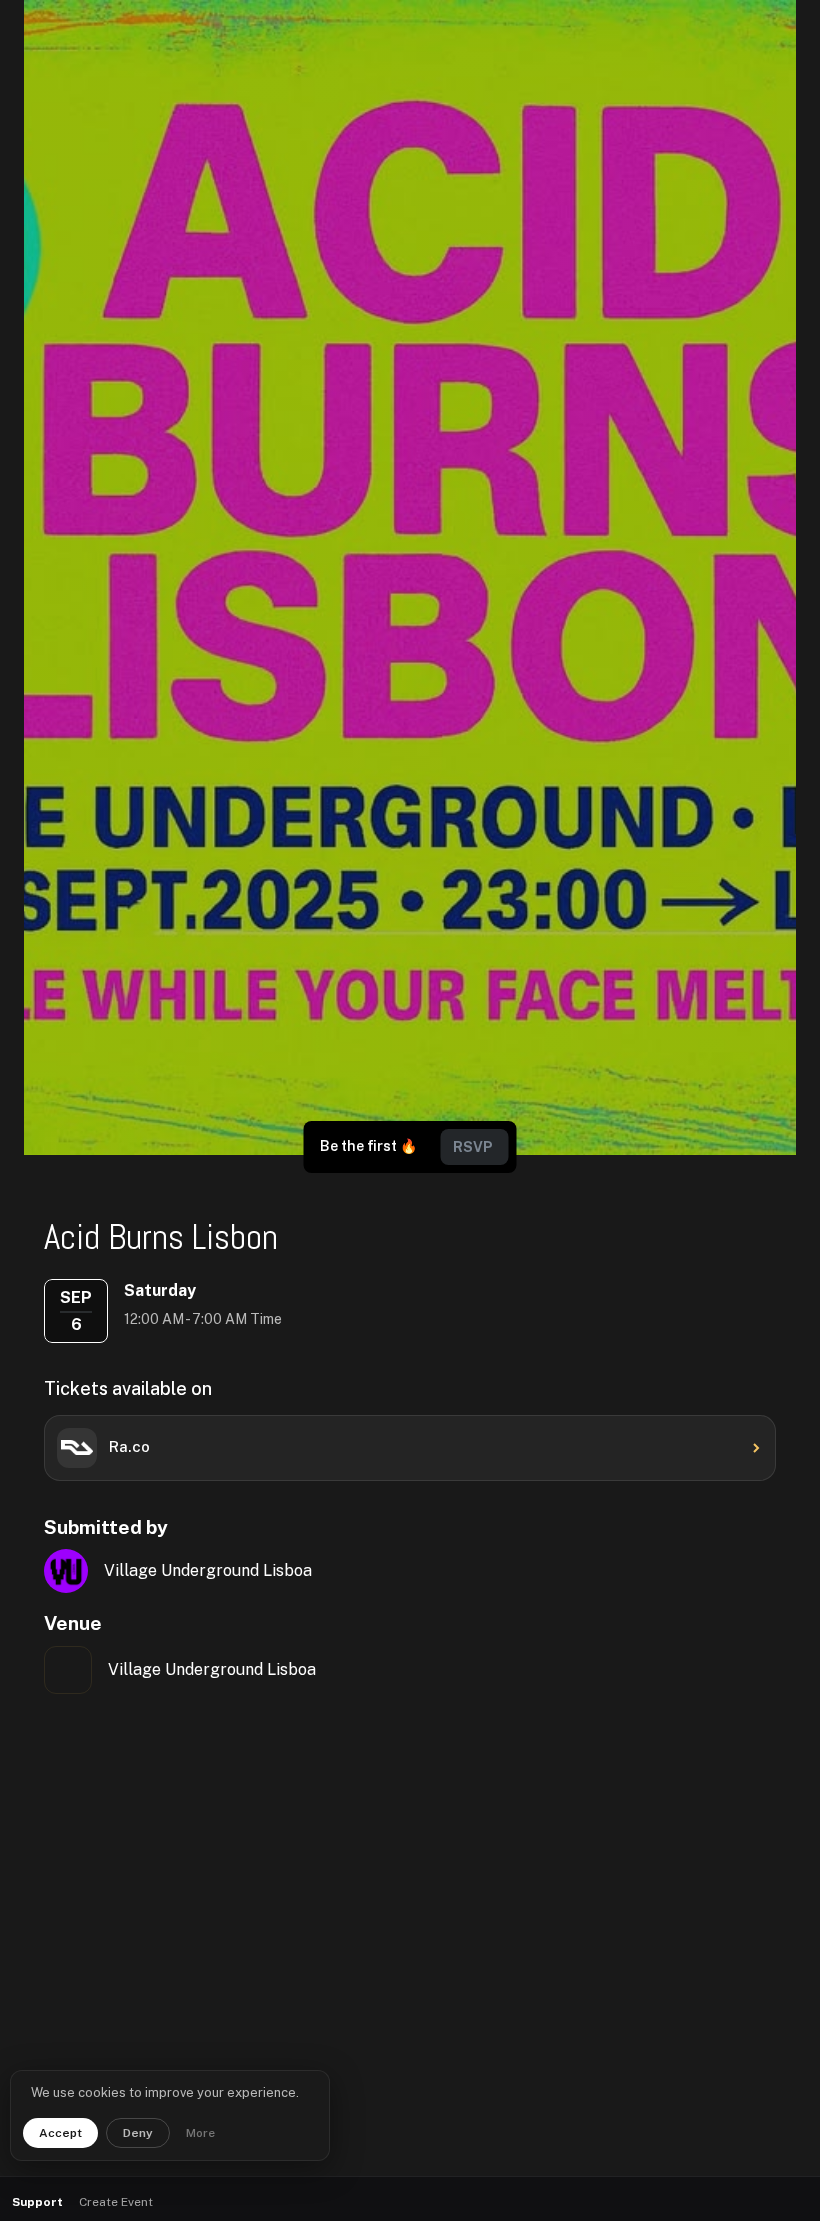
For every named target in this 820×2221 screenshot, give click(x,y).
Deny (138, 2133)
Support (37, 2202)
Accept (60, 2133)
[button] (750, 2202)
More (200, 2133)
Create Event (116, 2202)
